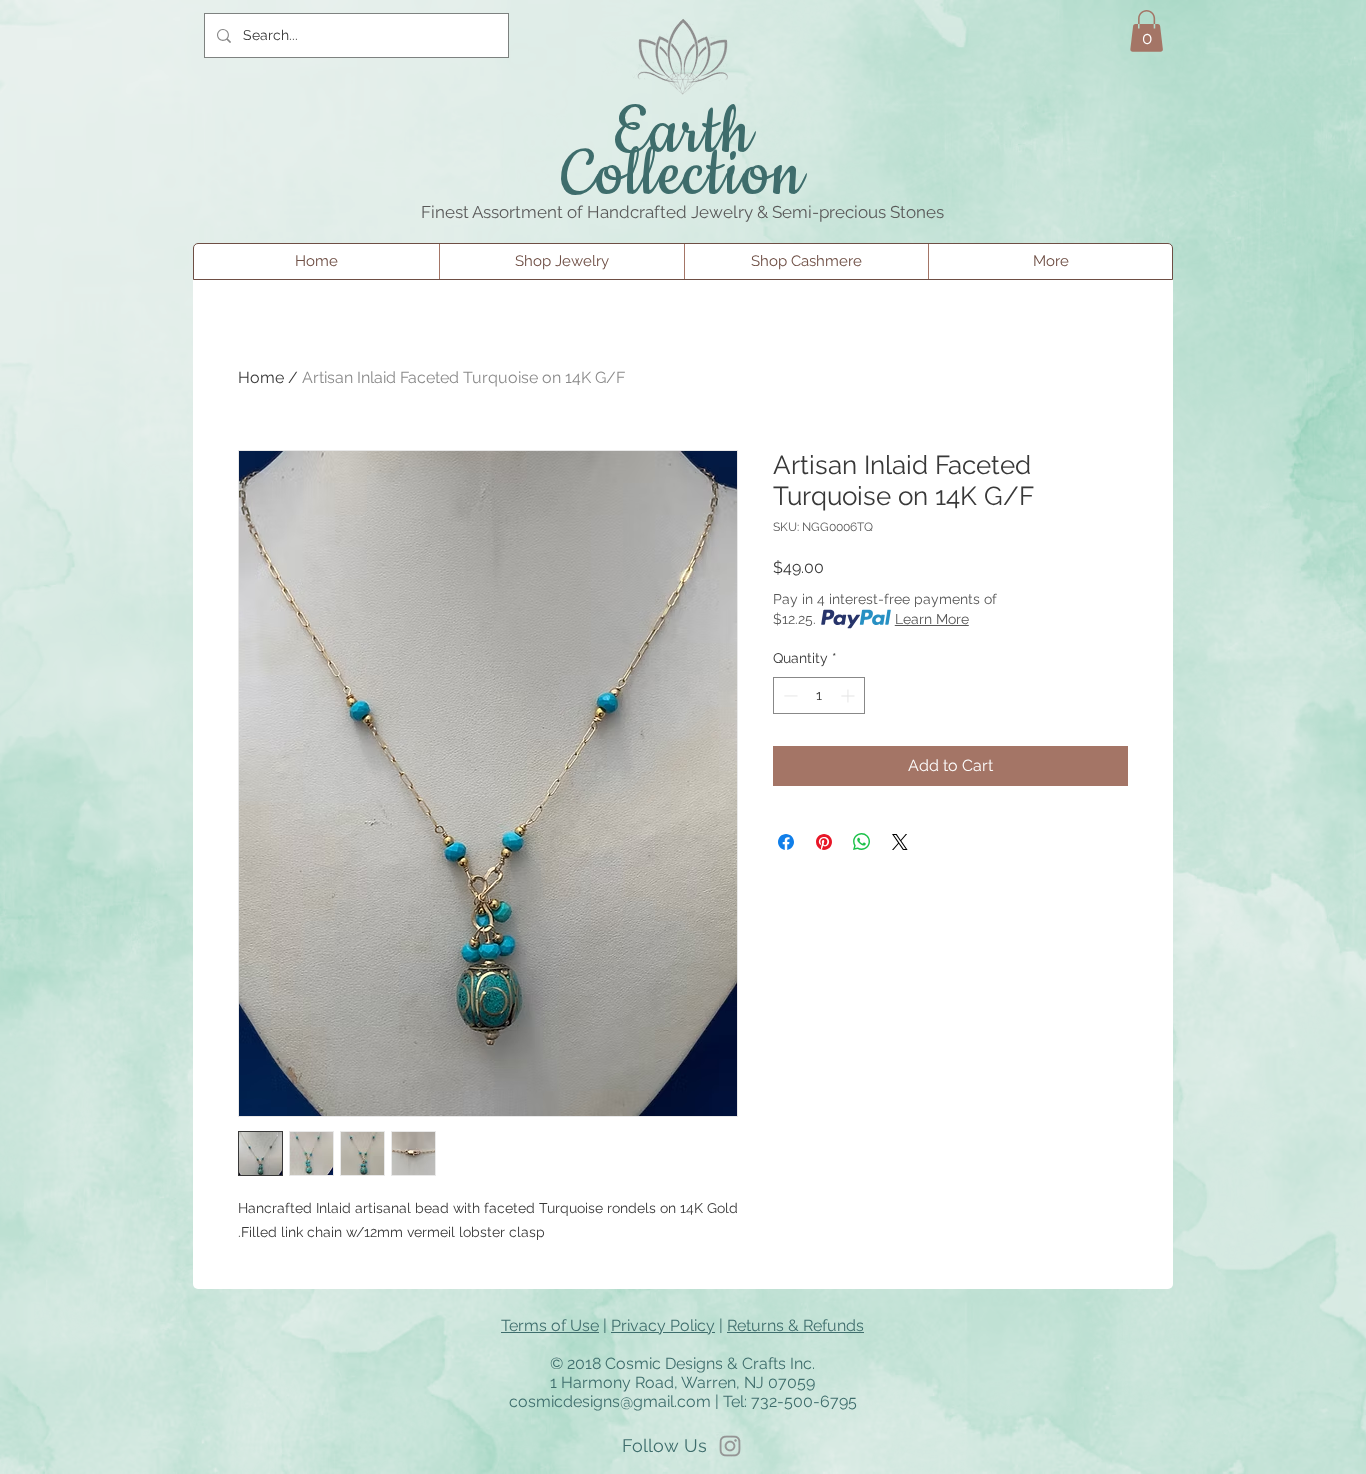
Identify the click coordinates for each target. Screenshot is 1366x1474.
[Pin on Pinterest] (824, 842)
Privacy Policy (663, 1325)
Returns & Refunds (795, 1325)
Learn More (932, 619)
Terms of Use (550, 1325)
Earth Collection (683, 155)
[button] (1146, 31)
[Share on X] (900, 842)
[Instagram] (730, 1446)
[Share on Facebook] (786, 842)
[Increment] (849, 695)
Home (261, 377)
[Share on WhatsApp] (862, 842)
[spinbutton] (819, 695)
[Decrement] (788, 695)
